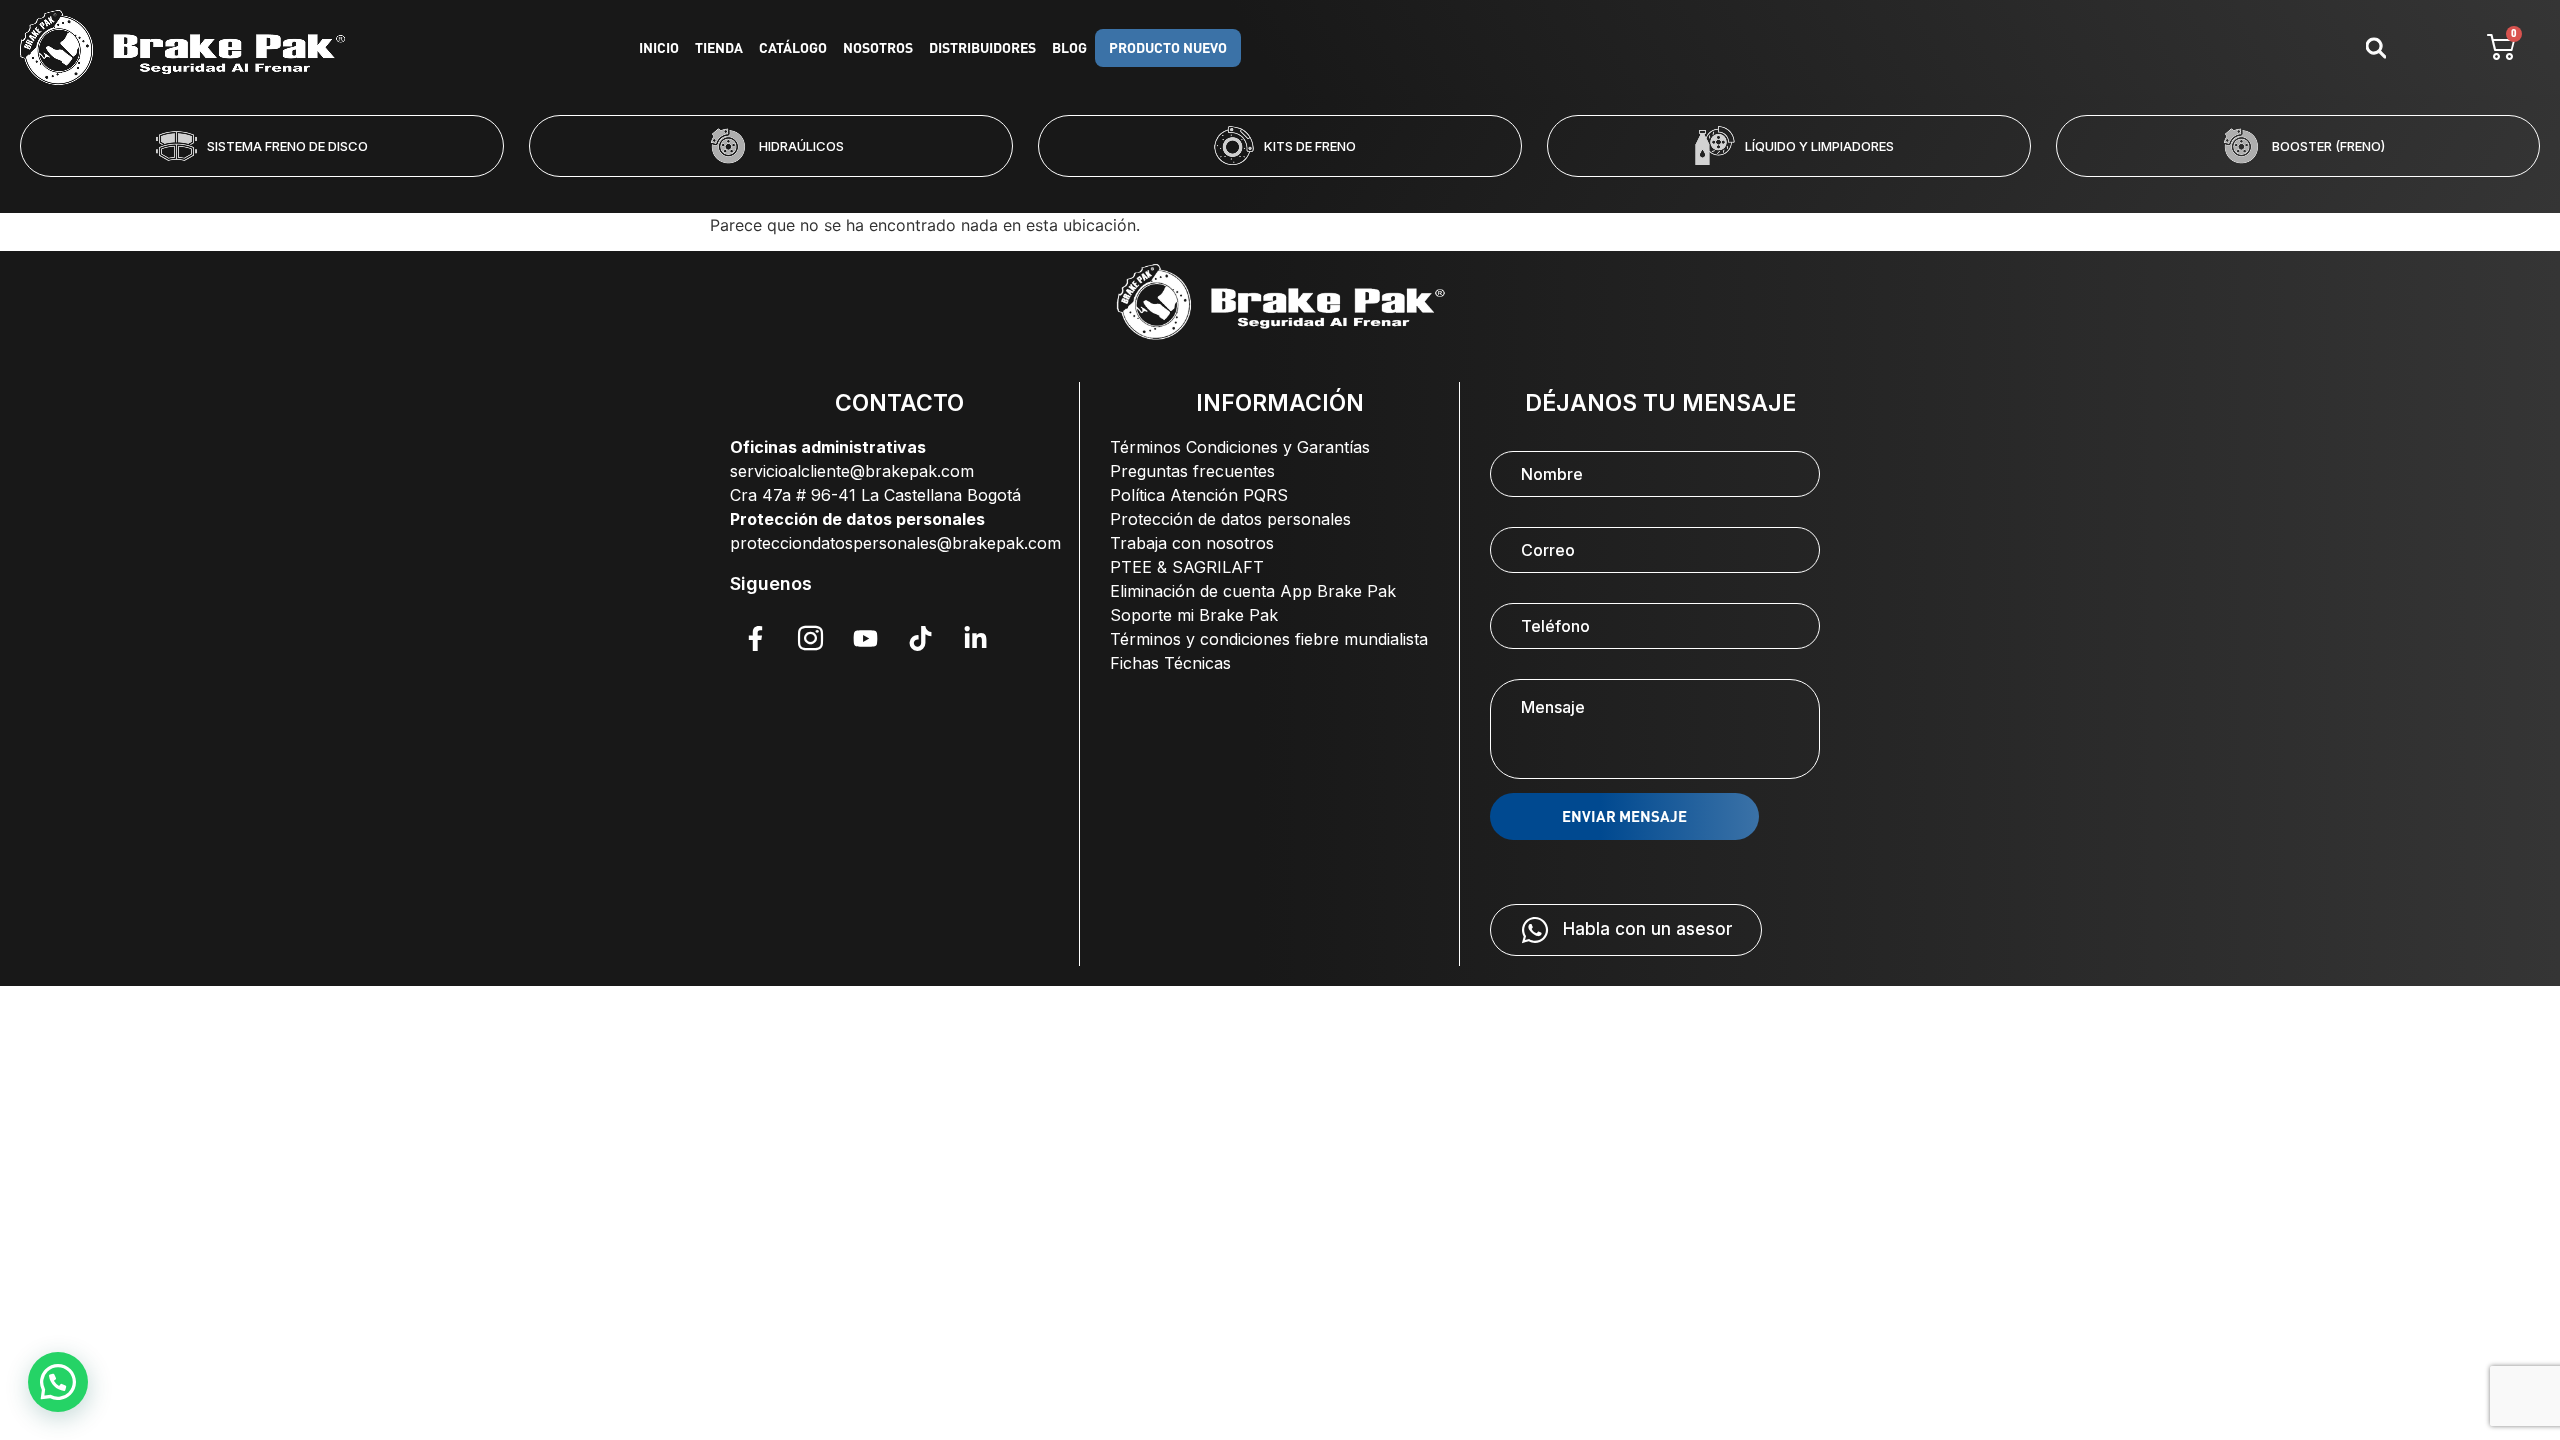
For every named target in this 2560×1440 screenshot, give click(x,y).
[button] (1199, 190)
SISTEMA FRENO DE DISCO (287, 146)
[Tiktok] (920, 638)
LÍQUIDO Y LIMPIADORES (1819, 146)
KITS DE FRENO (1310, 146)
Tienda (719, 47)
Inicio (659, 47)
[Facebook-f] (755, 638)
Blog (1069, 47)
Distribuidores (982, 47)
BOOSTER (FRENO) (2328, 146)
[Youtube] (865, 638)
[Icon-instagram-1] (810, 638)
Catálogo (793, 47)
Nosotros (878, 47)
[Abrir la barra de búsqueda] (2376, 47)
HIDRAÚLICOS (801, 146)
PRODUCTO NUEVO (1168, 47)
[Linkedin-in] (975, 638)
